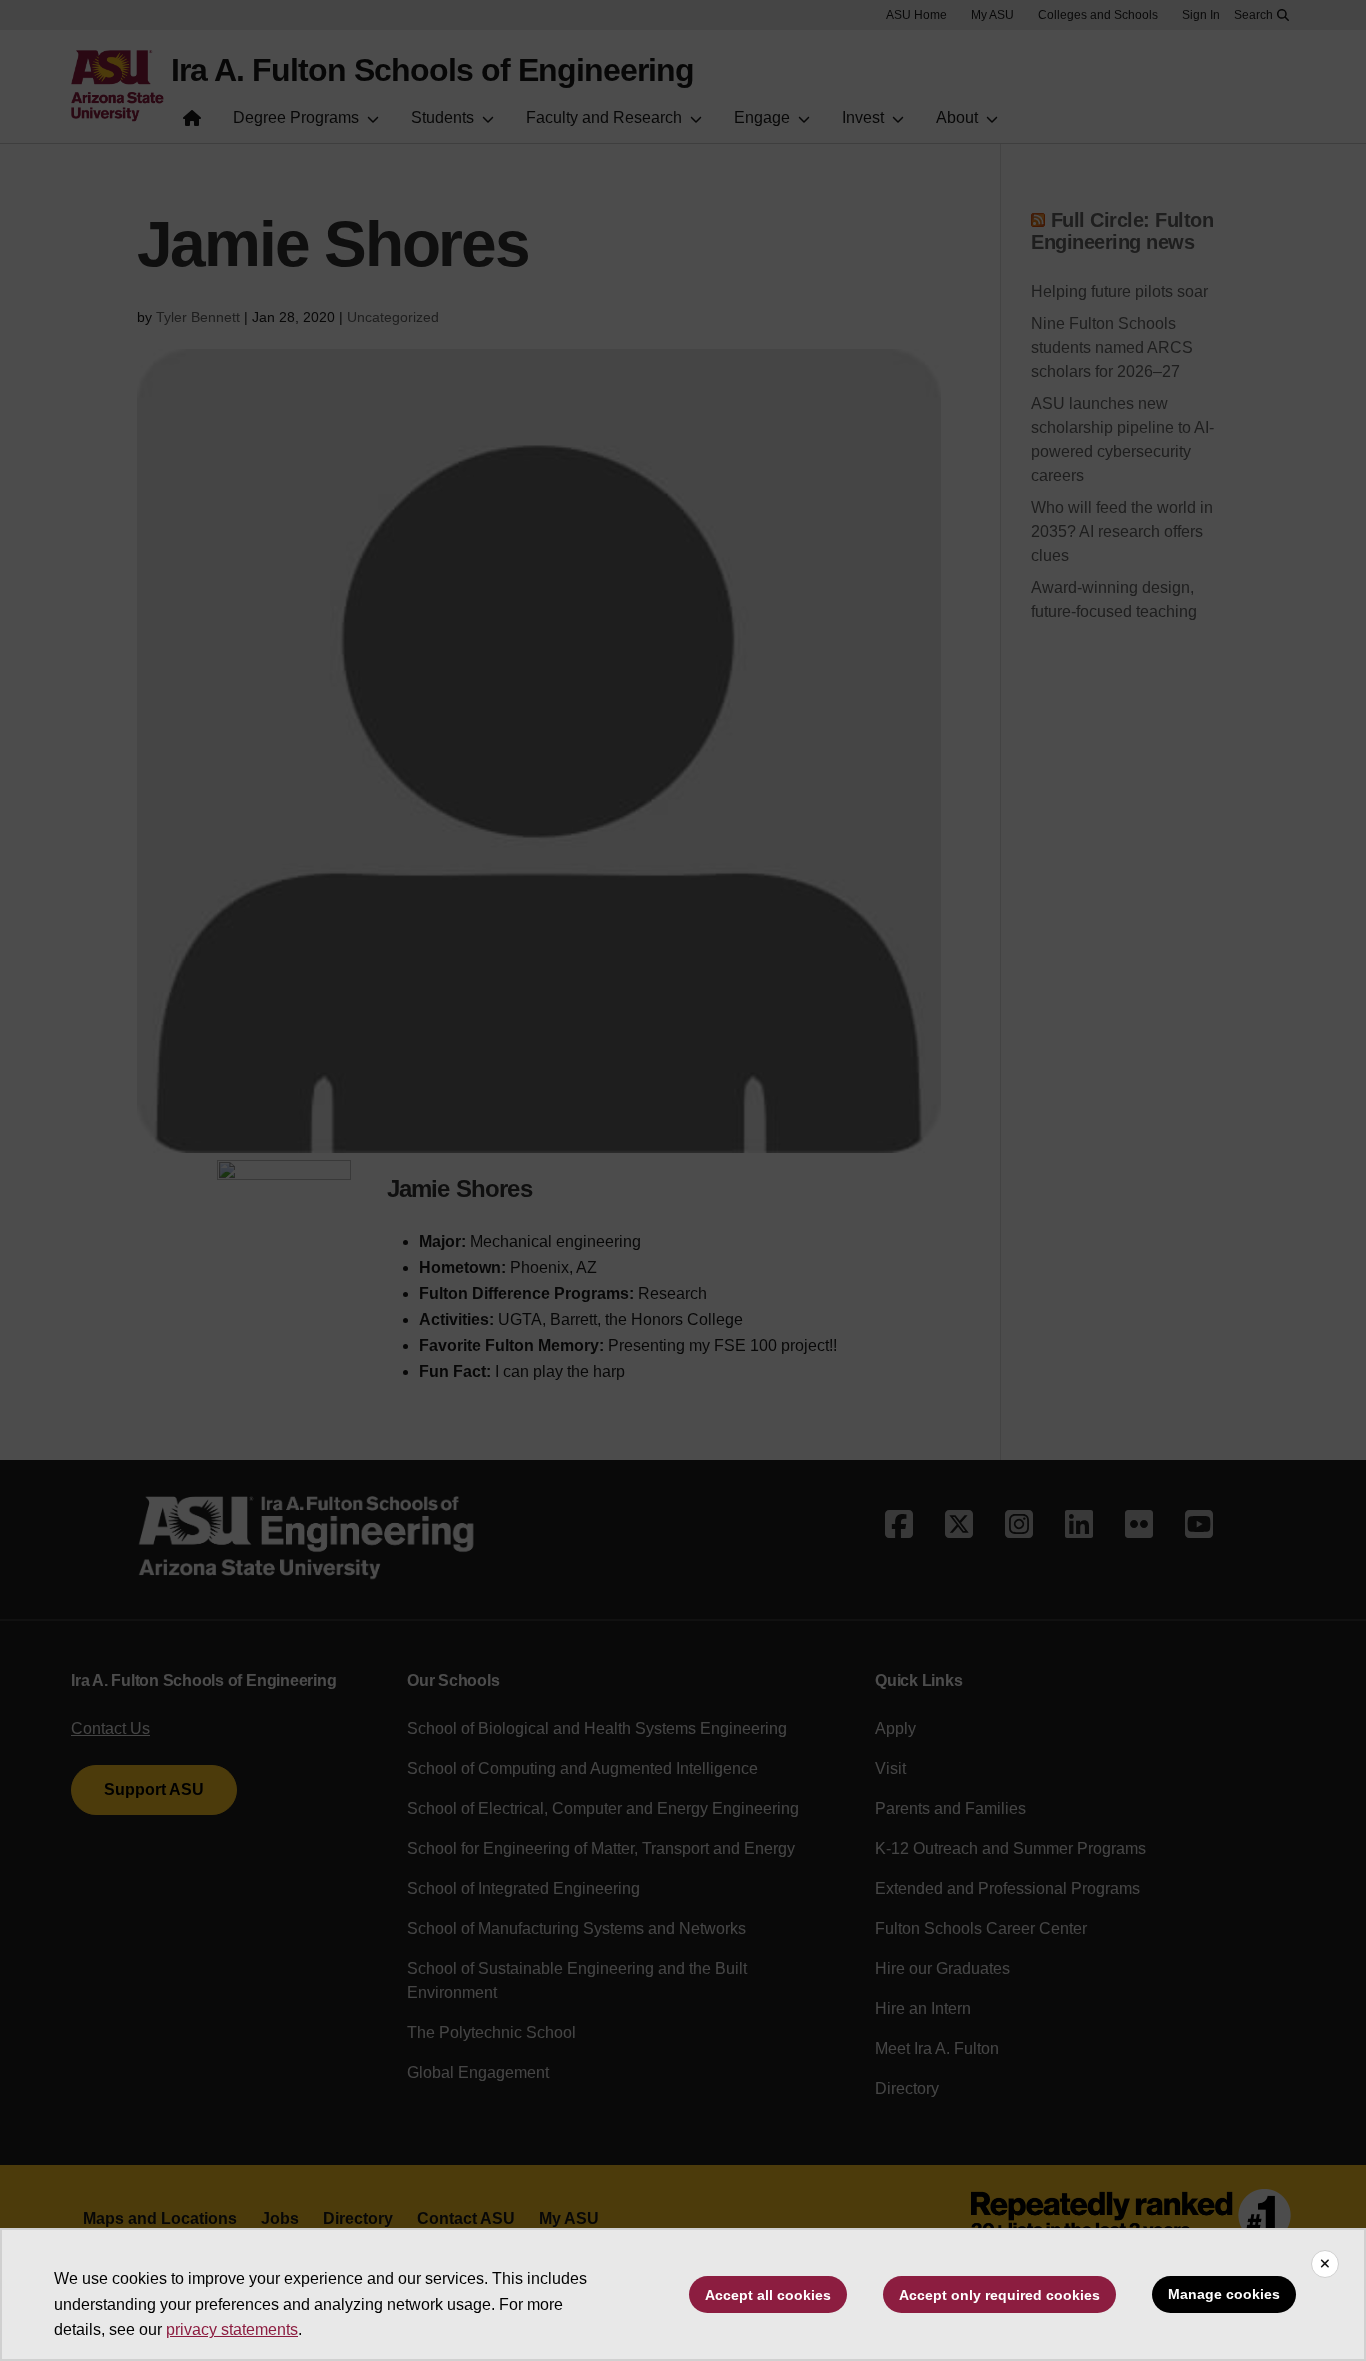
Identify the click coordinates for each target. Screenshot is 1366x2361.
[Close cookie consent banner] (1325, 2264)
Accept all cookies (768, 2295)
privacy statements (232, 2329)
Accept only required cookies (999, 2295)
